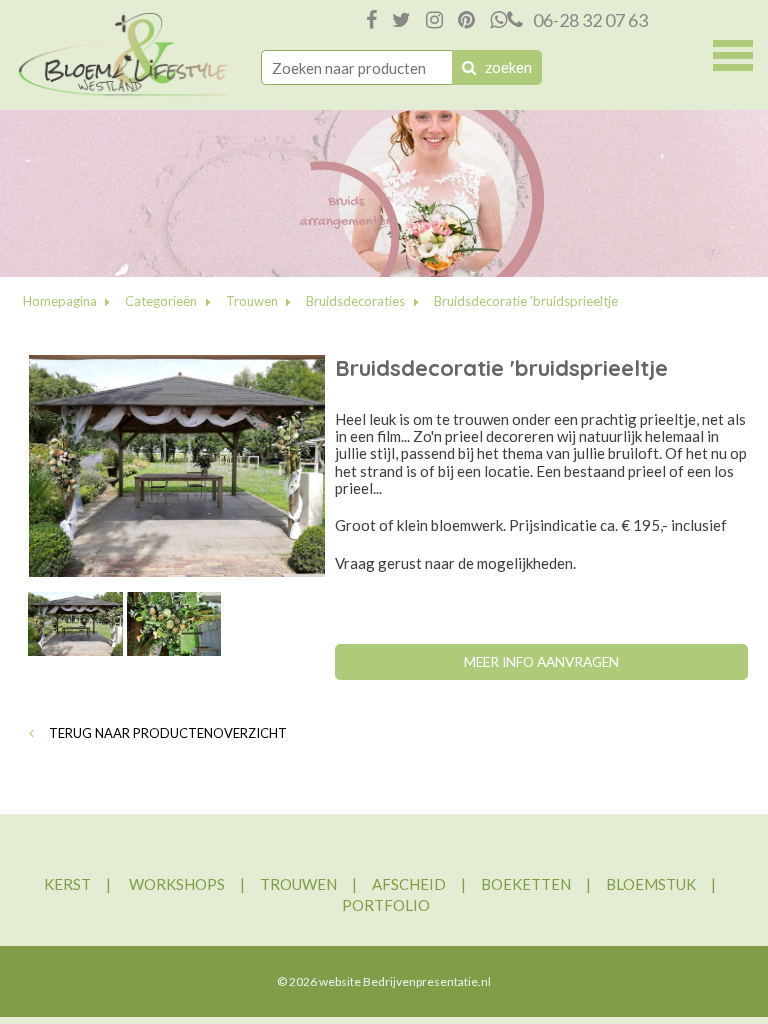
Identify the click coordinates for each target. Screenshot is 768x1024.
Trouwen (252, 301)
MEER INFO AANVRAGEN (541, 662)
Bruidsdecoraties (355, 301)
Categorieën (161, 301)
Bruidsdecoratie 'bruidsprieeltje (526, 301)
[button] (733, 53)
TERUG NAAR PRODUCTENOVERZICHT (166, 733)
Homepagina (60, 301)
